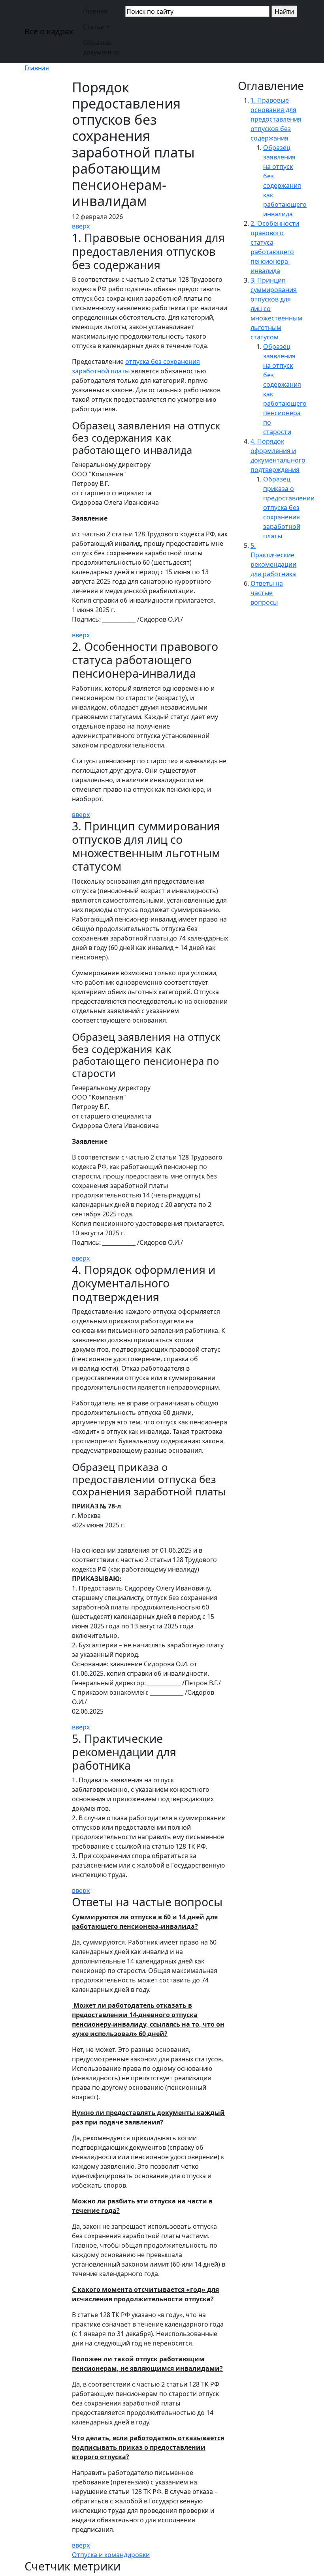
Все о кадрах (49, 31)
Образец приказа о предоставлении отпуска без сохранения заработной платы (289, 508)
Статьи (94, 27)
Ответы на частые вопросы (267, 593)
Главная (95, 11)
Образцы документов (101, 47)
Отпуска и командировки (111, 2555)
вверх (81, 226)
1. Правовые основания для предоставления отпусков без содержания (276, 119)
